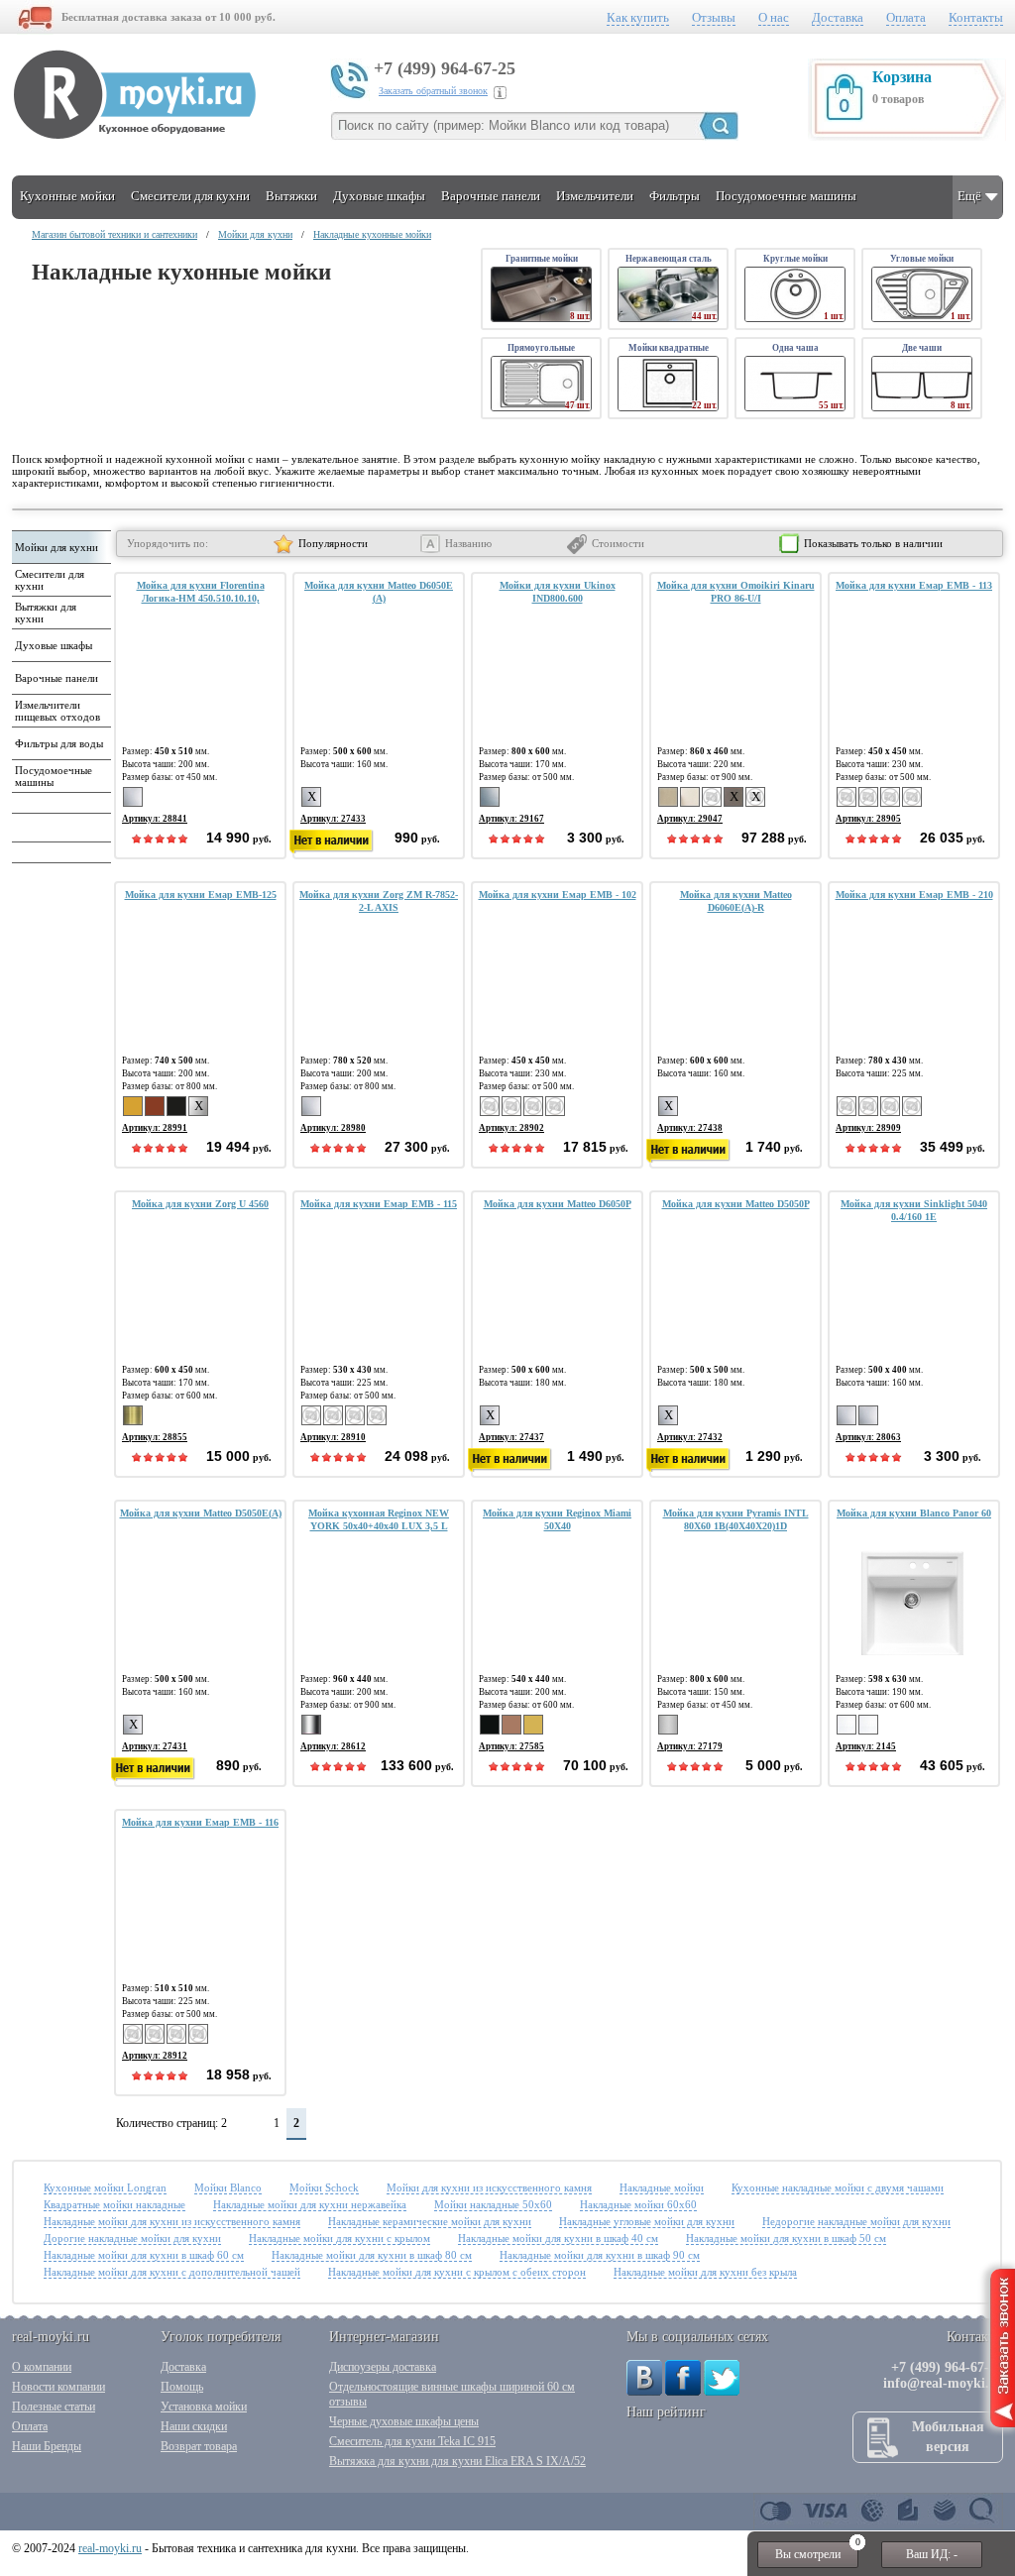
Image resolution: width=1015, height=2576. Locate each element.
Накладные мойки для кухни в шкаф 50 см (786, 2238)
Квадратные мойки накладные (114, 2204)
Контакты (976, 17)
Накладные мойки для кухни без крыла (705, 2272)
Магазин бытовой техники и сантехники (114, 234)
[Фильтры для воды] (59, 755)
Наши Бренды (47, 2446)
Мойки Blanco (228, 2187)
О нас (774, 17)
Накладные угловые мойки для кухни (647, 2221)
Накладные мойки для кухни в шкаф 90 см (600, 2255)
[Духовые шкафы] (59, 657)
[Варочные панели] (59, 690)
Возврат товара (199, 2446)
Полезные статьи (54, 2407)
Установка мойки (204, 2407)
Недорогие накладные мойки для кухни (856, 2221)
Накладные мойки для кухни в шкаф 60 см (144, 2255)
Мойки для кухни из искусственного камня (489, 2187)
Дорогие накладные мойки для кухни (132, 2238)
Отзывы (714, 17)
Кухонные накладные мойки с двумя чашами (838, 2187)
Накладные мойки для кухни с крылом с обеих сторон (457, 2272)
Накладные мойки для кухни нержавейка (310, 2204)
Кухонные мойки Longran (105, 2187)
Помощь (182, 2387)
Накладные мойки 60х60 (638, 2204)
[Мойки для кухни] (59, 559)
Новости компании (58, 2387)
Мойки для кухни (255, 234)
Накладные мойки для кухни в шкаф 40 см (558, 2238)
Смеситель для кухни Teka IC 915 (412, 2441)
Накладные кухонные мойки (372, 234)
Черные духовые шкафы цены (404, 2421)
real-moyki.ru (110, 2548)
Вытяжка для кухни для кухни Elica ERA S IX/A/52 (457, 2461)
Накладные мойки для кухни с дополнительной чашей (172, 2272)
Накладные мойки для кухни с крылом (339, 2238)
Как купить (638, 17)
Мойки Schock (324, 2187)
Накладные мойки (662, 2187)
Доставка (838, 17)
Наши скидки (194, 2426)
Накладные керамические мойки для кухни (430, 2221)
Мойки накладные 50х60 (493, 2204)
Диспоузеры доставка (383, 2367)
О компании (42, 2367)
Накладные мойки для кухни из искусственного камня (172, 2221)
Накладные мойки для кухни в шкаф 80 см (372, 2255)
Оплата (906, 17)
